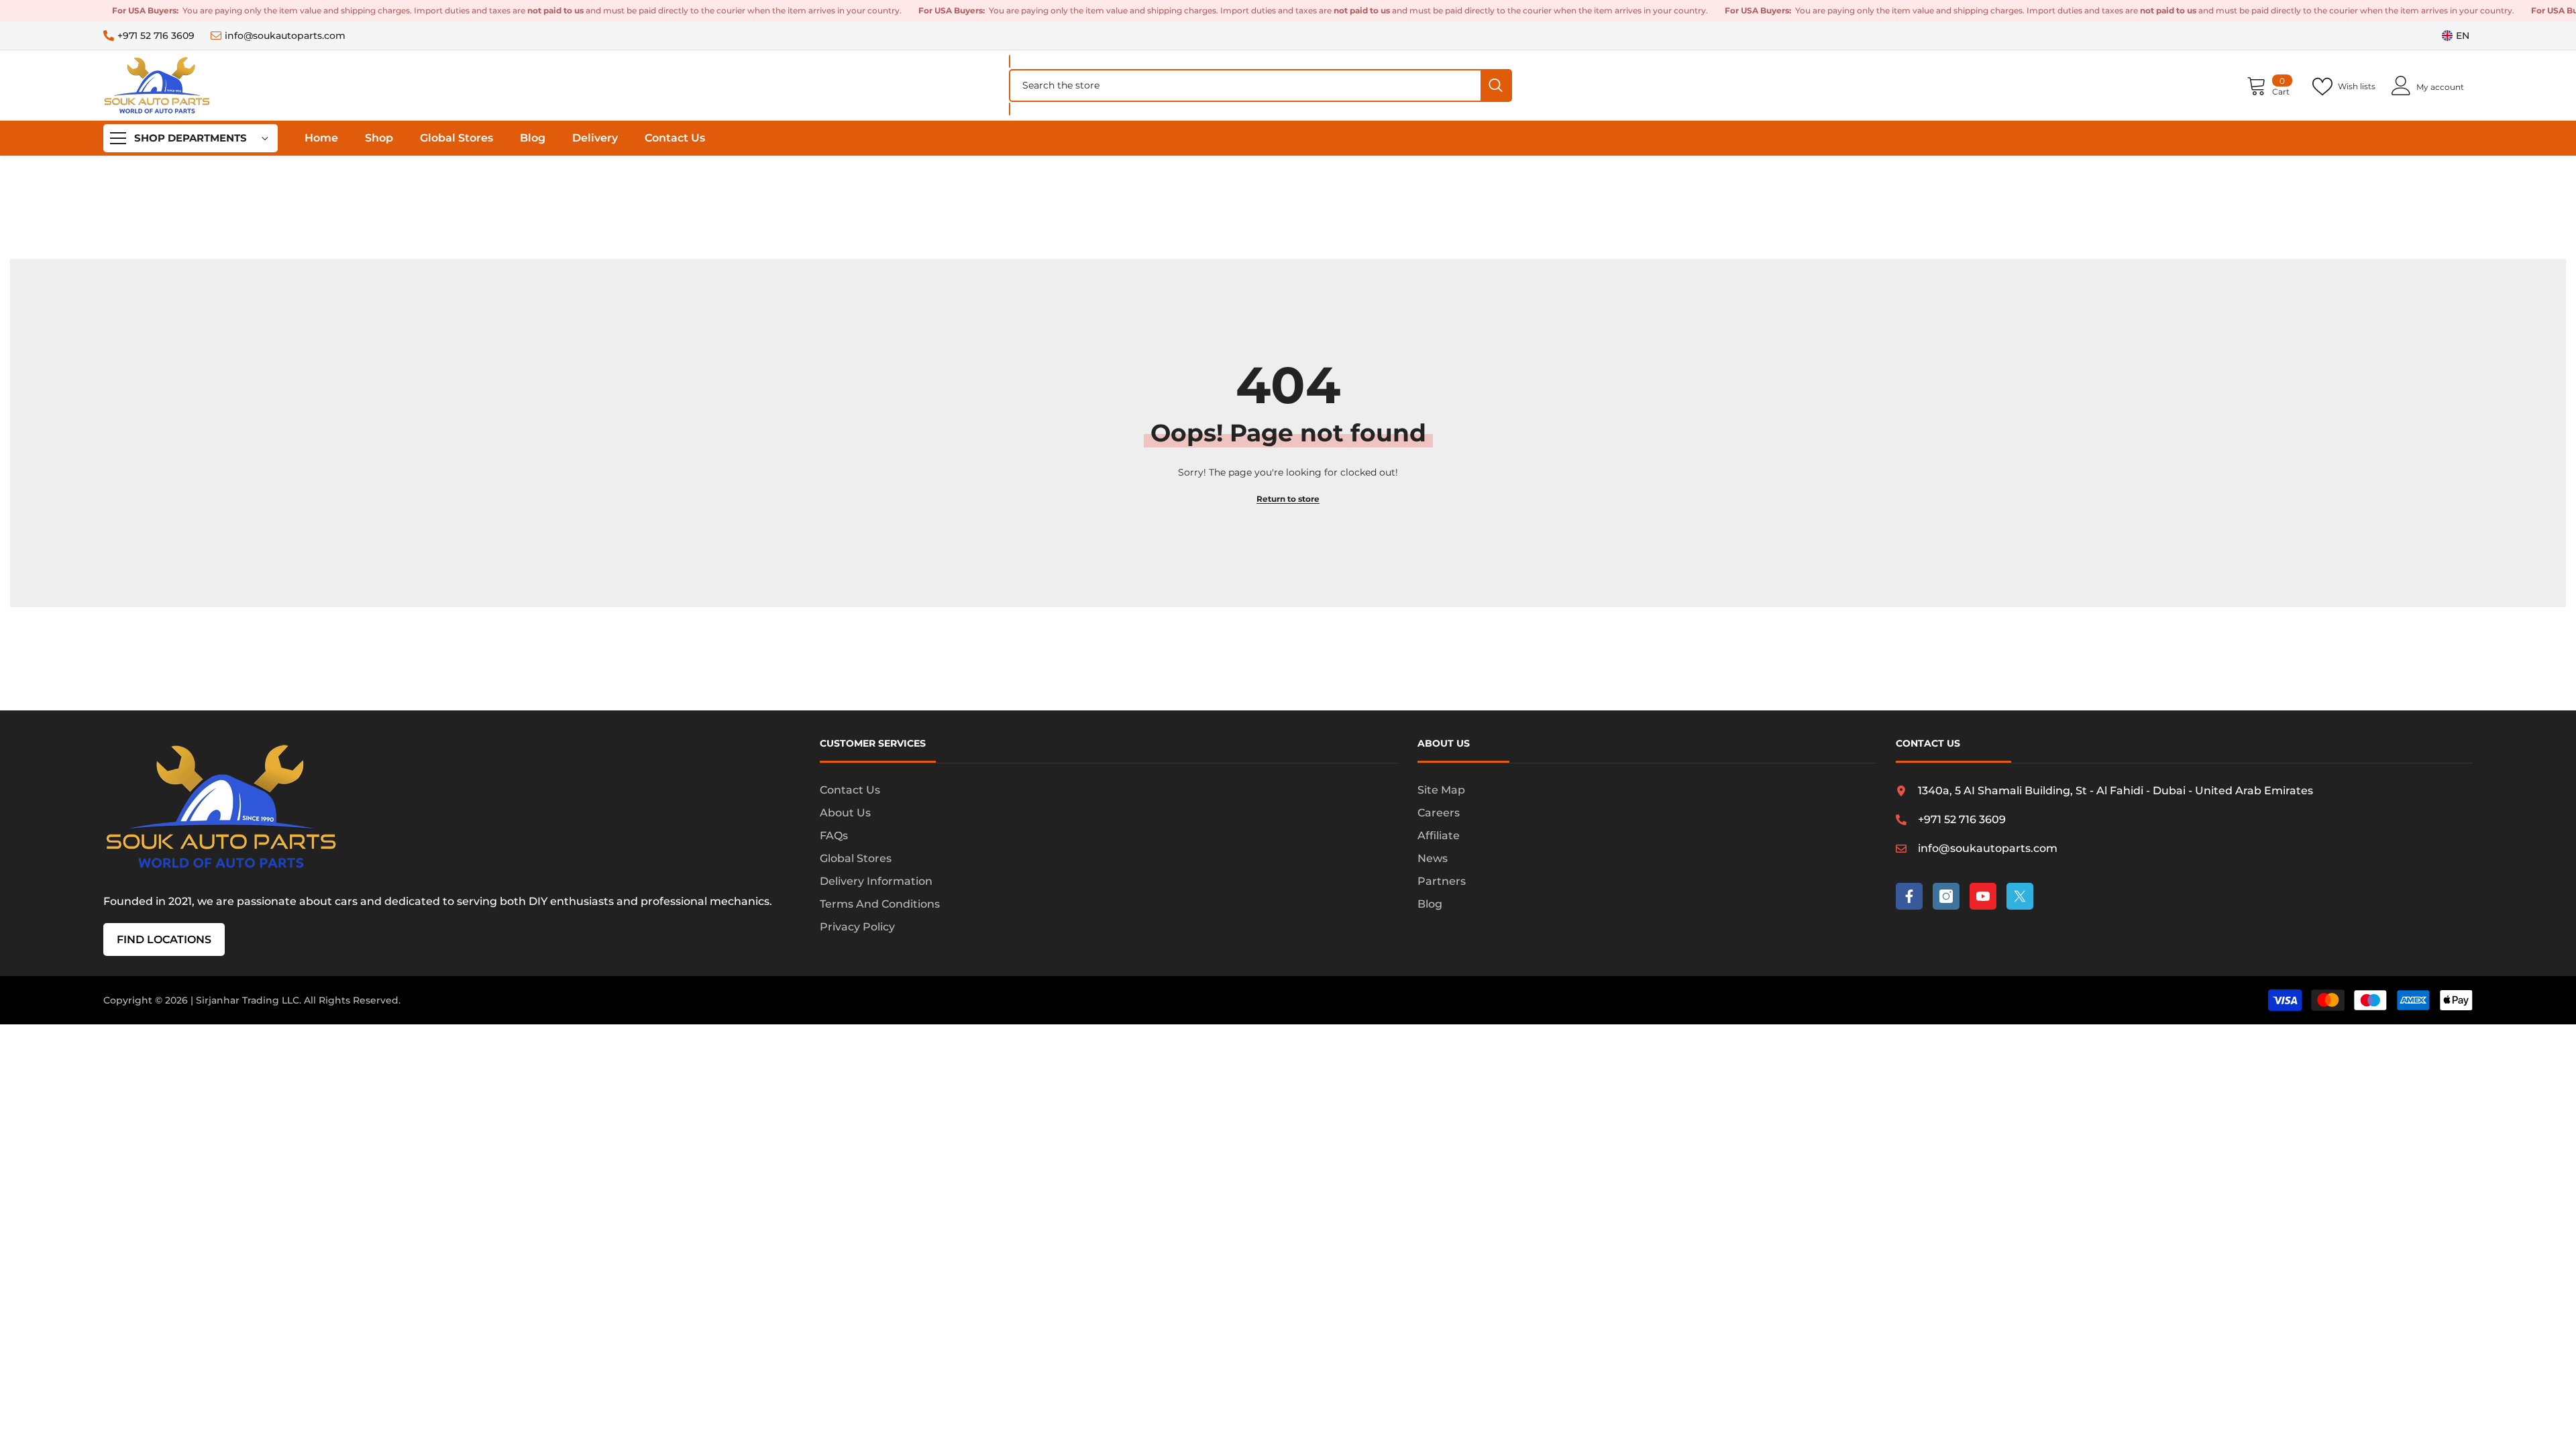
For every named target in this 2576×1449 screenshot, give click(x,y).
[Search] (1260, 86)
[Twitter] (2020, 896)
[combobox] (1245, 86)
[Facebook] (1909, 896)
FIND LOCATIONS (164, 940)
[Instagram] (1946, 896)
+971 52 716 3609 (156, 36)
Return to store (1288, 499)
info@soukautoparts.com (285, 36)
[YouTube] (1983, 896)
